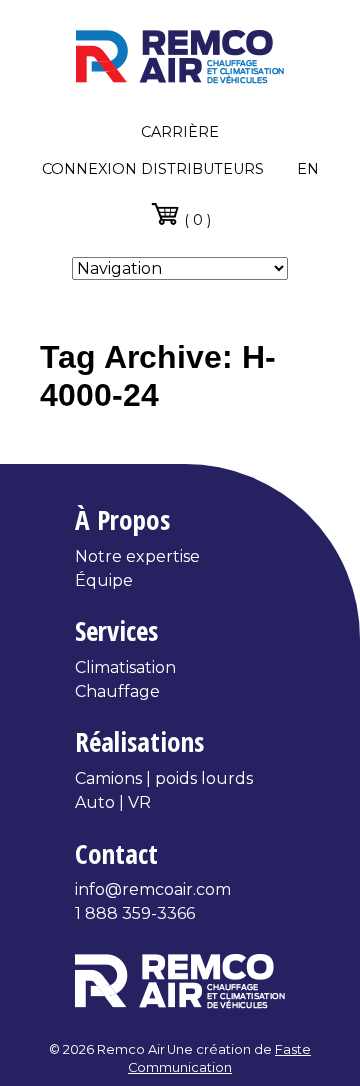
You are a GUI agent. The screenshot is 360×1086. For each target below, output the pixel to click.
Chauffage (117, 691)
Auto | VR (113, 802)
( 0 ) (195, 219)
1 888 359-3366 (135, 913)
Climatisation (125, 667)
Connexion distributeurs (153, 169)
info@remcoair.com (153, 889)
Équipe (104, 580)
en (308, 169)
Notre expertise (137, 556)
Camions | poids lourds (164, 778)
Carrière (180, 132)
